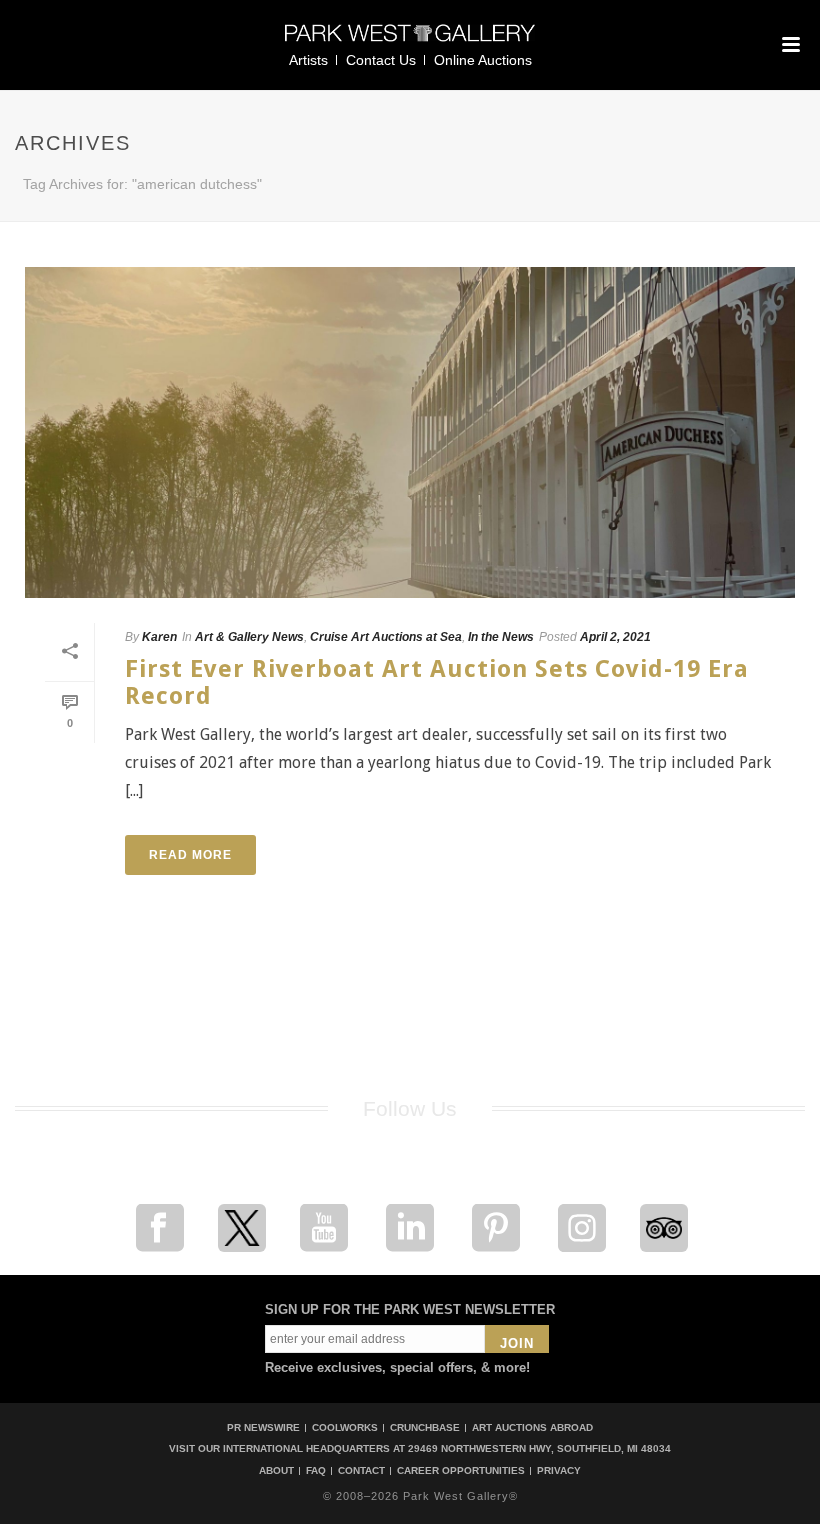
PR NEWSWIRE (263, 1427)
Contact (361, 1471)
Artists (308, 60)
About (276, 1471)
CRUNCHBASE (425, 1427)
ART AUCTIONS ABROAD (532, 1427)
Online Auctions (483, 60)
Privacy (559, 1471)
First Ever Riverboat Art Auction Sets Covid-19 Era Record (437, 682)
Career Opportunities (461, 1471)
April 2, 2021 (615, 637)
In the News (501, 637)
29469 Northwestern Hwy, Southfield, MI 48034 (539, 1448)
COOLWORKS (345, 1427)
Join (517, 1343)
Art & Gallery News (249, 637)
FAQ (316, 1471)
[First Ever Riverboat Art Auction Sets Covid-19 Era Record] (410, 432)
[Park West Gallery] (410, 41)
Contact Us (381, 60)
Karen (159, 637)
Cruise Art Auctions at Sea (386, 637)
